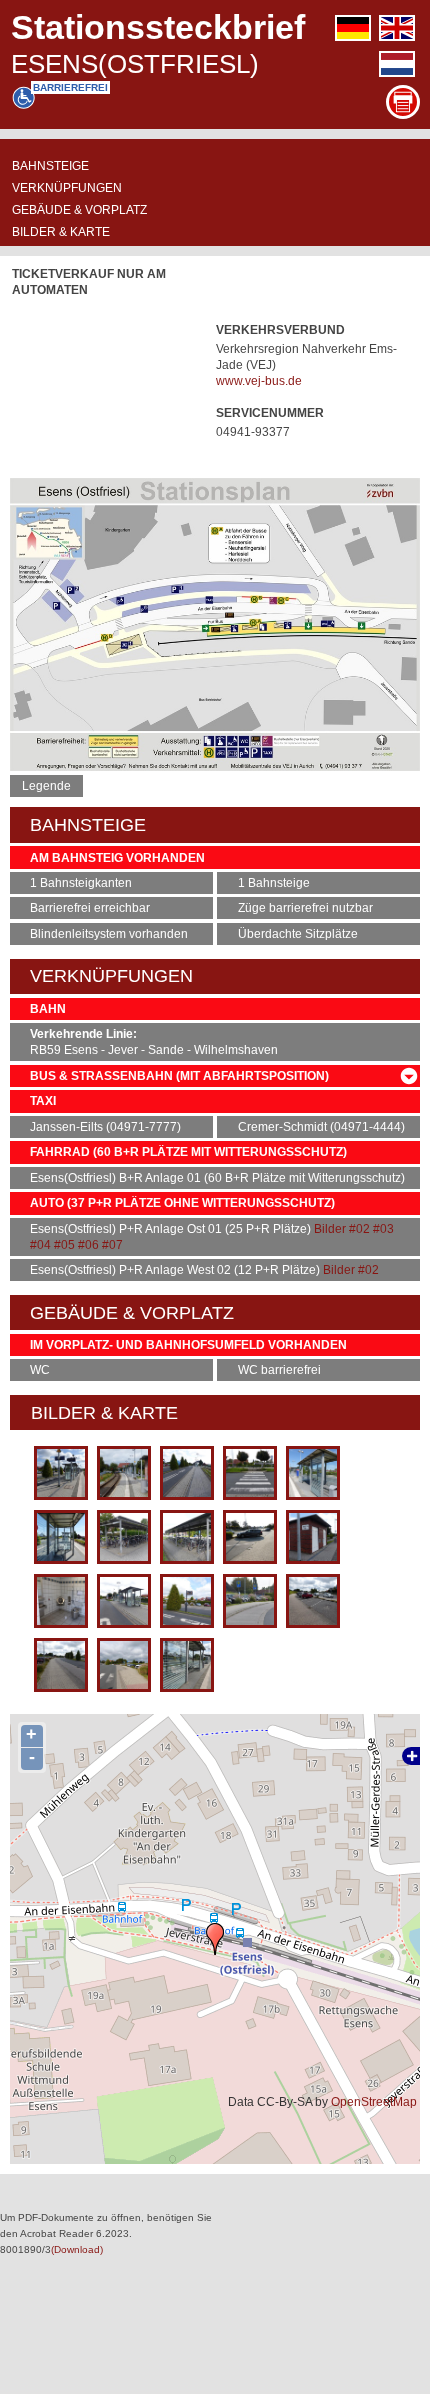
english (397, 28)
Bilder (330, 1229)
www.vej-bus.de (259, 381)
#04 (40, 1245)
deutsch (353, 28)
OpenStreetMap (374, 2102)
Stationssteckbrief (158, 27)
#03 (383, 1229)
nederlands (397, 64)
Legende (46, 786)
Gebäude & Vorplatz (79, 210)
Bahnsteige (50, 166)
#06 (88, 1245)
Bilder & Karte (61, 232)
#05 (64, 1245)
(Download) (77, 2249)
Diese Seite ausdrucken (403, 102)
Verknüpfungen (67, 188)
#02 (359, 1229)
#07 (112, 1245)
